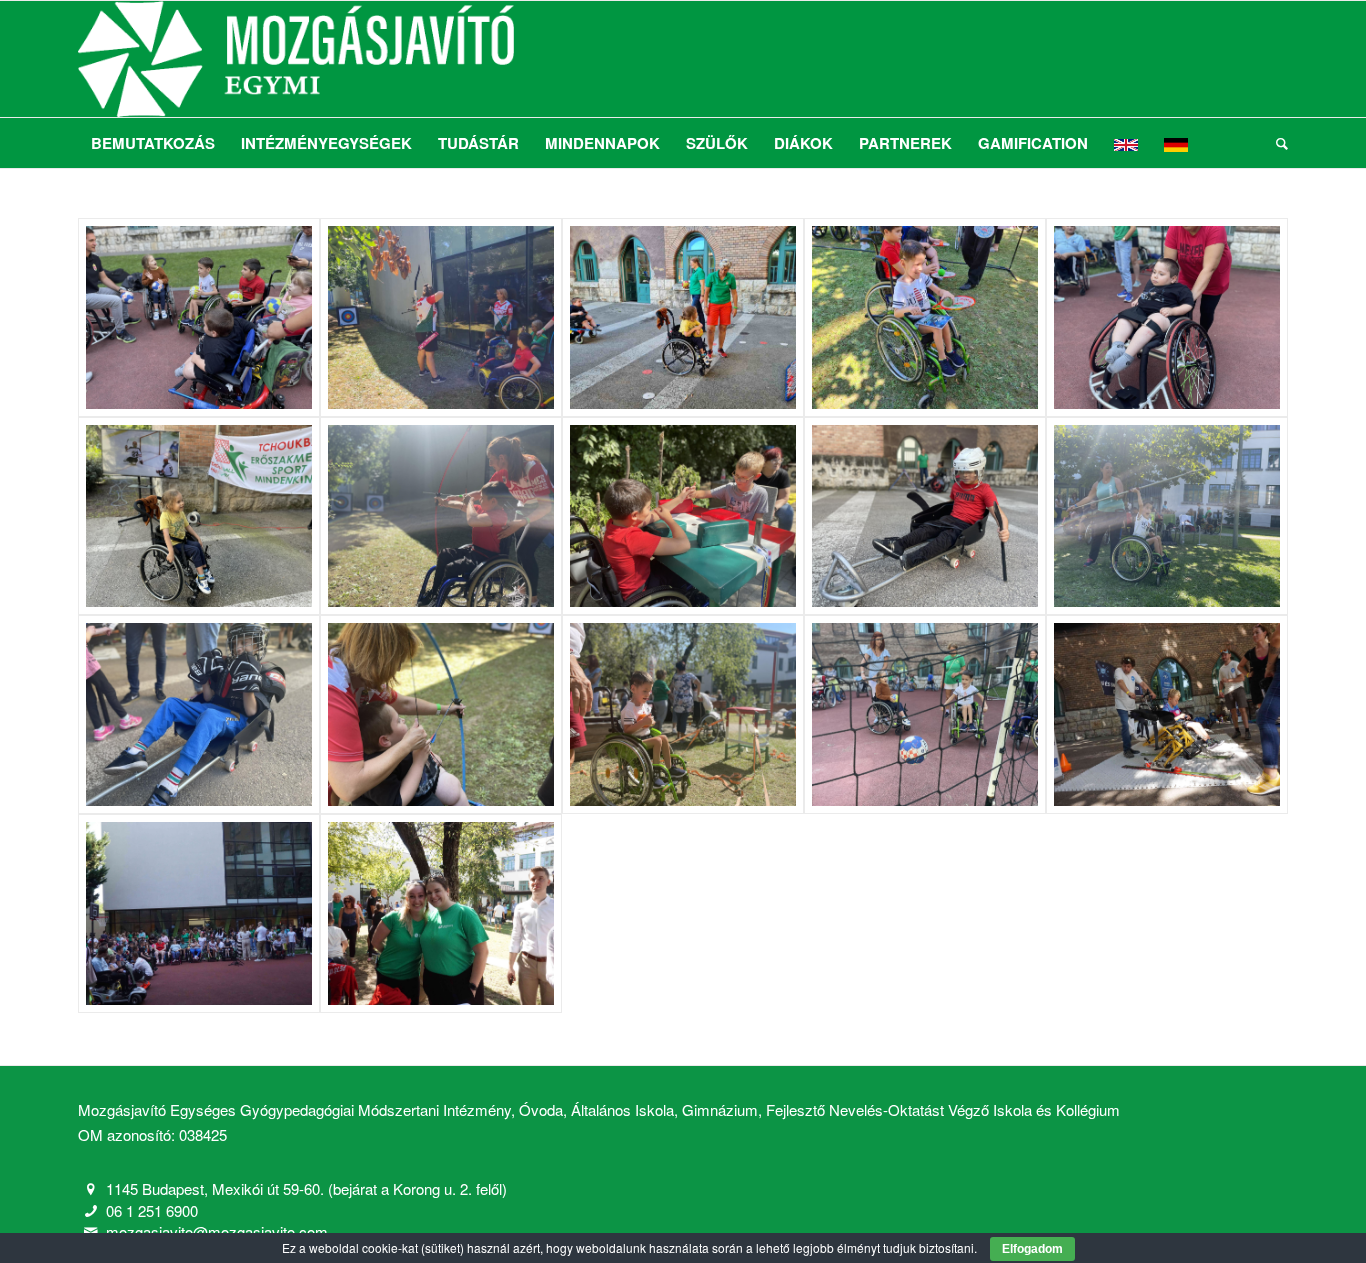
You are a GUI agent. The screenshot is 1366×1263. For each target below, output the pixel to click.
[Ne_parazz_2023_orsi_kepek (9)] (199, 714)
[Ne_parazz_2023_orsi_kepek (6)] (925, 516)
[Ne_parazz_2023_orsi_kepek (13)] (925, 714)
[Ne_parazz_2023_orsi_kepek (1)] (1167, 317)
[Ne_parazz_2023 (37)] (1167, 714)
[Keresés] (1275, 143)
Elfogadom (1032, 1249)
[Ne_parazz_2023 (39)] (441, 913)
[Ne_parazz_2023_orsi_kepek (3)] (441, 516)
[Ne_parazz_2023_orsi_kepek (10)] (441, 714)
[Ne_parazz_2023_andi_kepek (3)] (683, 317)
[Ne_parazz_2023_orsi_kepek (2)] (199, 516)
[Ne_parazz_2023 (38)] (199, 913)
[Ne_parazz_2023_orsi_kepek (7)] (1167, 516)
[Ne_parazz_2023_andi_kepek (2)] (441, 317)
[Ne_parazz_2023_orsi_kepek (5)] (683, 516)
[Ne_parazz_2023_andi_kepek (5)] (925, 317)
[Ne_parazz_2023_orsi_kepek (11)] (683, 714)
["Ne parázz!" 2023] (199, 317)
